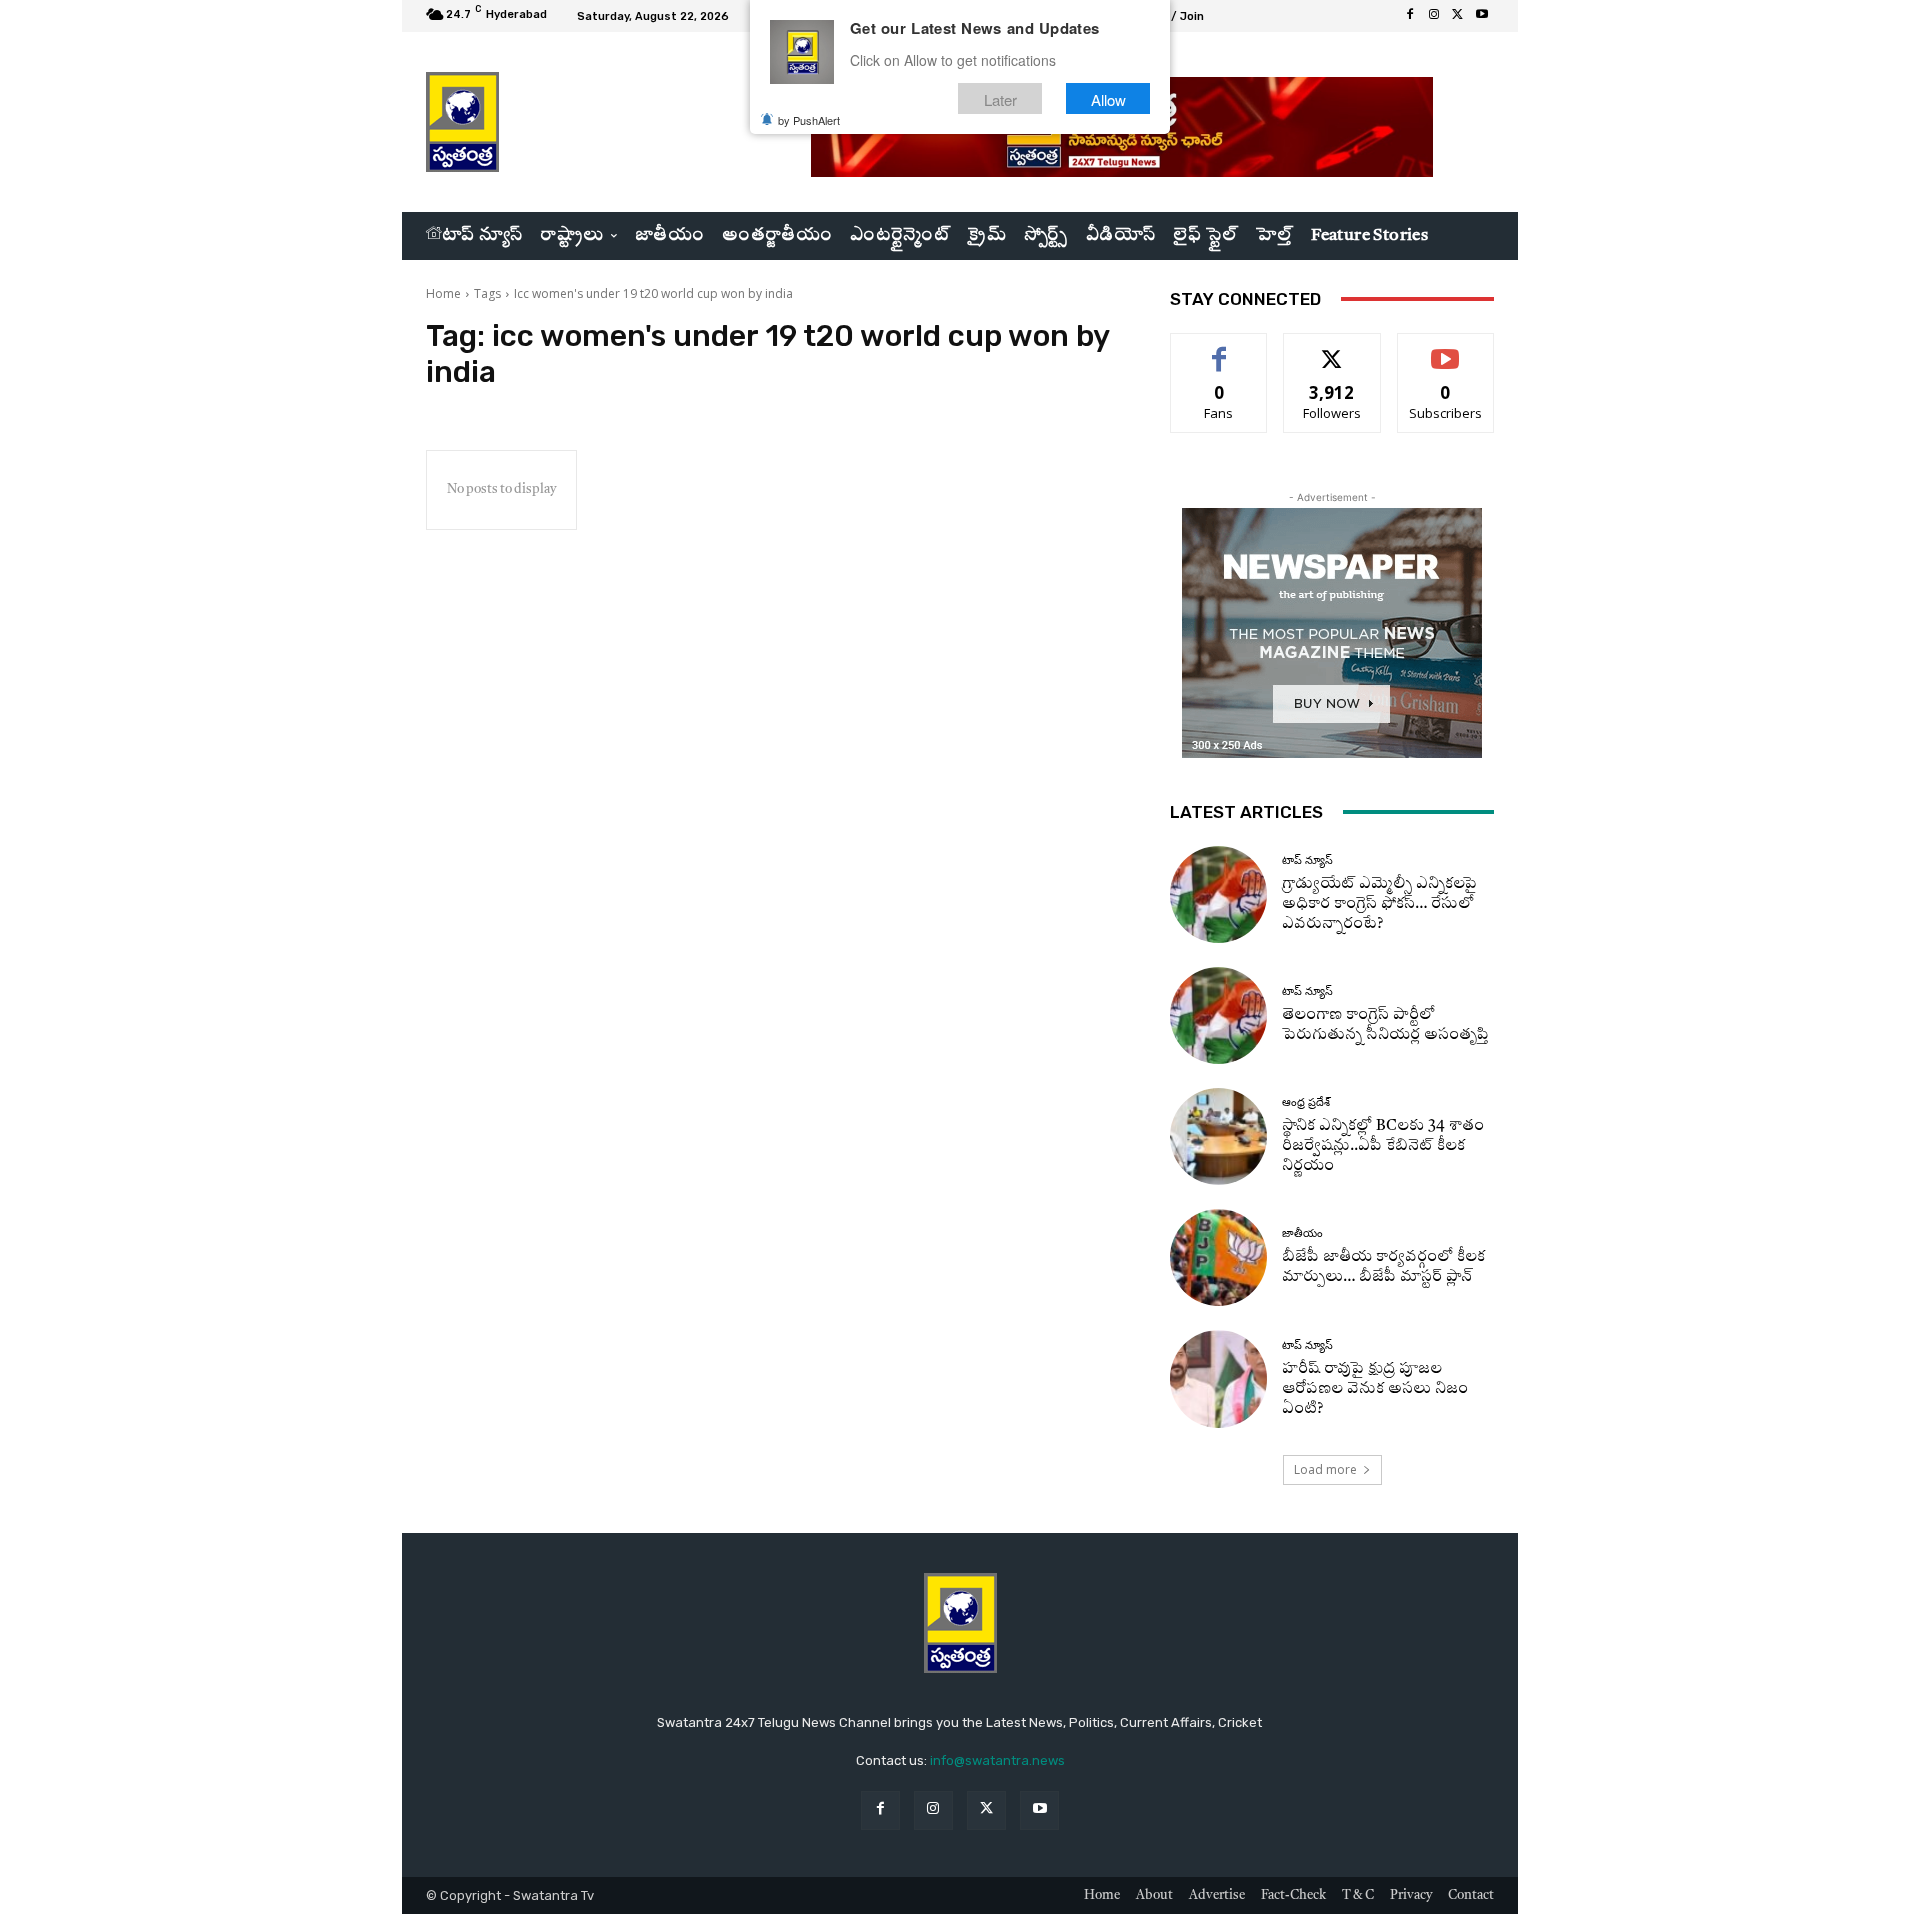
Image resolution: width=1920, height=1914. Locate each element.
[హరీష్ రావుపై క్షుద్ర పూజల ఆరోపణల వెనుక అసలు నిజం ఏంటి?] (1218, 1378)
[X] (1458, 16)
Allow (1108, 98)
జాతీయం (1302, 1233)
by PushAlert (809, 120)
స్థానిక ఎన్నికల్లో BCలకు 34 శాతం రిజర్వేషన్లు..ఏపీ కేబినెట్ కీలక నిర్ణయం (1383, 1146)
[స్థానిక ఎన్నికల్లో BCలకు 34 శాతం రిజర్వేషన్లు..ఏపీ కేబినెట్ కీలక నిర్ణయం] (1218, 1136)
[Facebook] (1410, 16)
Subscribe (1446, 348)
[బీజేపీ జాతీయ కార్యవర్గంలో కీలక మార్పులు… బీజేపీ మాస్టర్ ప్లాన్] (1218, 1257)
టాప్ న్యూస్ (1307, 860)
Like (1219, 348)
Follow (1332, 348)
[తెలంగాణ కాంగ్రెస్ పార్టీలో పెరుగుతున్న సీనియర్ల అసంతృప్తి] (1218, 1015)
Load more (1325, 1469)
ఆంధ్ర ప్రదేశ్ (1306, 1102)
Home (443, 293)
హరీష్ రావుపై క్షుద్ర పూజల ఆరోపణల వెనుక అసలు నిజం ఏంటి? (1375, 1389)
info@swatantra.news (997, 1760)
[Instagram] (1434, 16)
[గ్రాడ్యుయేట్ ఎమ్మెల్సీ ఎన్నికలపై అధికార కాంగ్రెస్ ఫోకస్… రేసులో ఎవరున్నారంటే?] (1218, 894)
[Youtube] (1482, 16)
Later (1000, 98)
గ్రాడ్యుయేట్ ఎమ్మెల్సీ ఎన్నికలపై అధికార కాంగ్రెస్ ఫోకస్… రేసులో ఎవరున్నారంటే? (1379, 904)
